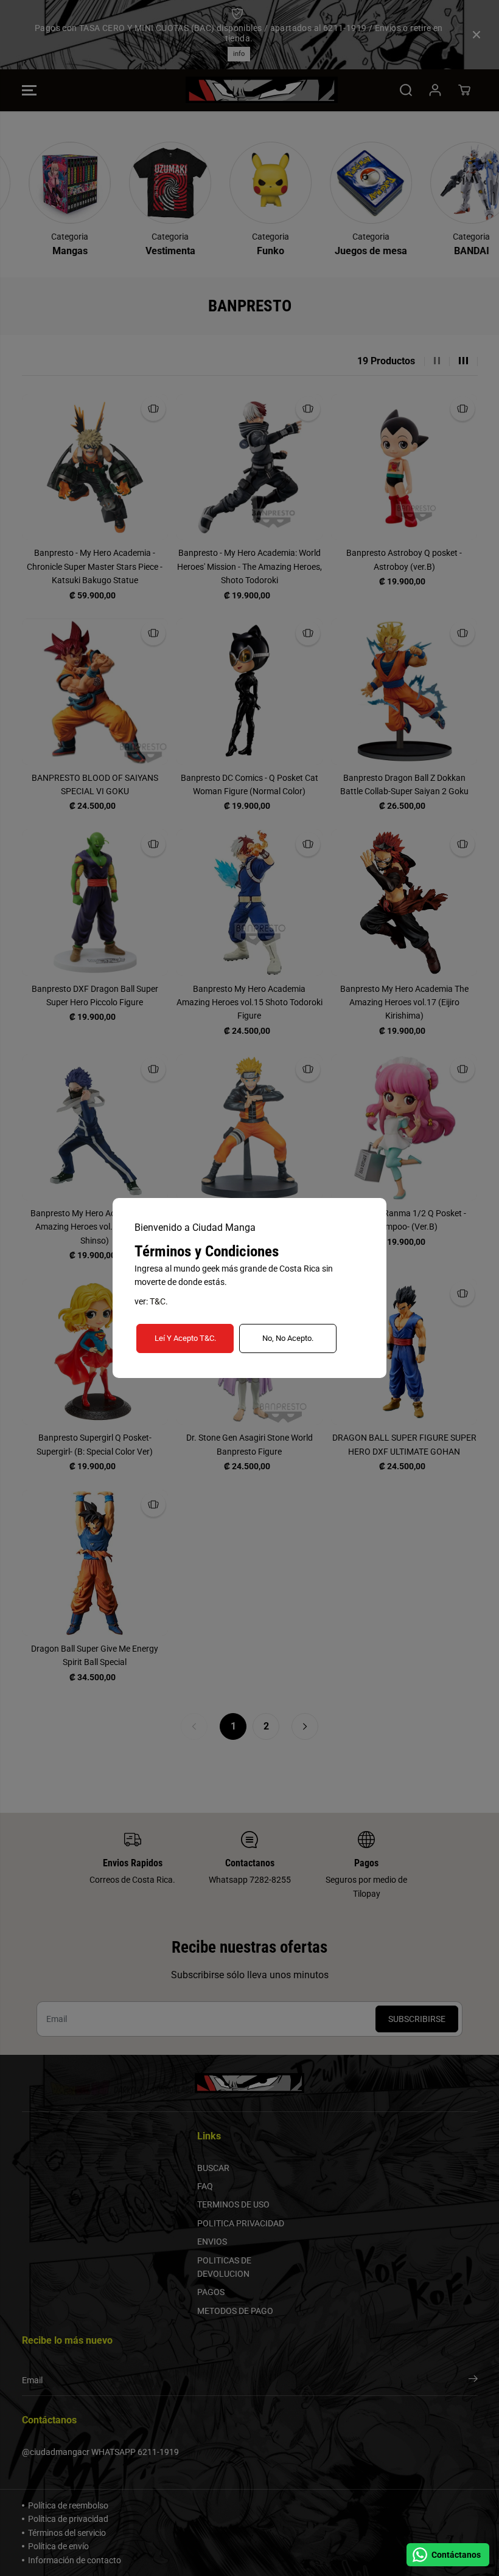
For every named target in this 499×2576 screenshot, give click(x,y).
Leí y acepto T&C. (185, 1338)
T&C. (159, 1301)
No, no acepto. (288, 1338)
